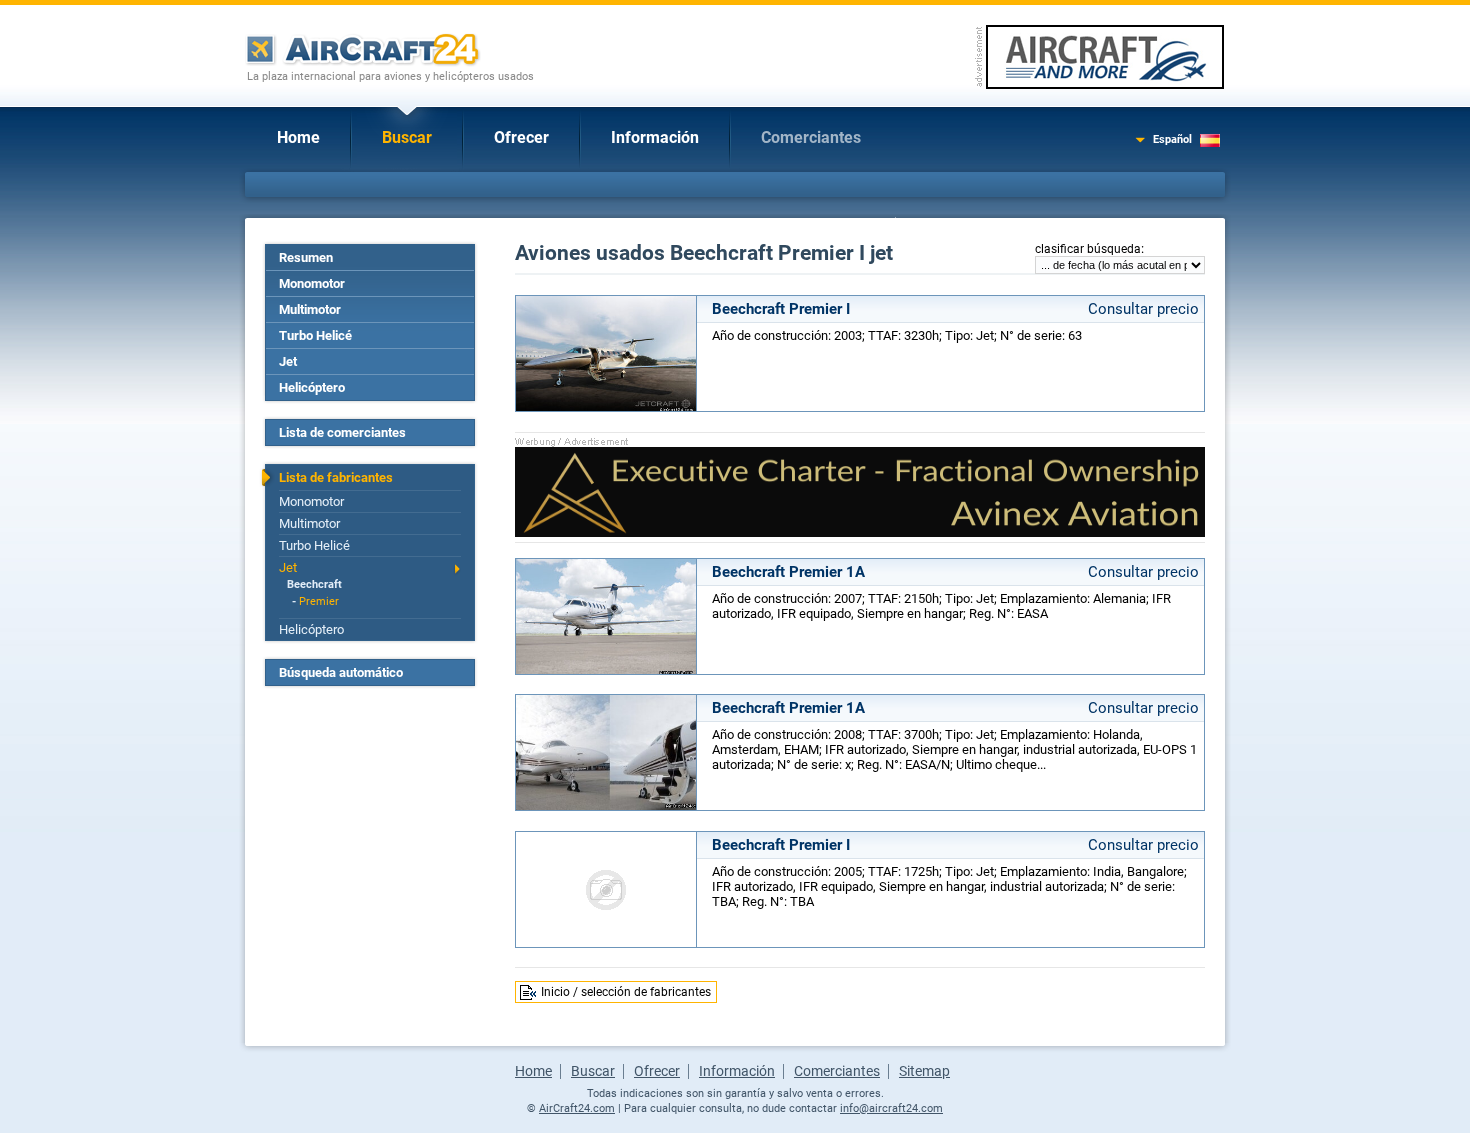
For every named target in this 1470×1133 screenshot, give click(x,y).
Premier (319, 601)
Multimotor (310, 309)
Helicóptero (312, 387)
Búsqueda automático (341, 672)
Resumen (306, 257)
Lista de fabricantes (336, 477)
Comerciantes (811, 137)
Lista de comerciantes (342, 432)
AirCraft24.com (577, 1108)
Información (655, 137)
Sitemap (924, 1071)
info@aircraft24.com (891, 1108)
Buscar (407, 137)
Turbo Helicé (315, 335)
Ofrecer (521, 137)
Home (298, 137)
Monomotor (312, 283)
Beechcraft (314, 584)
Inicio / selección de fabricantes (626, 992)
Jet (288, 361)
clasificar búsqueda (1088, 249)
